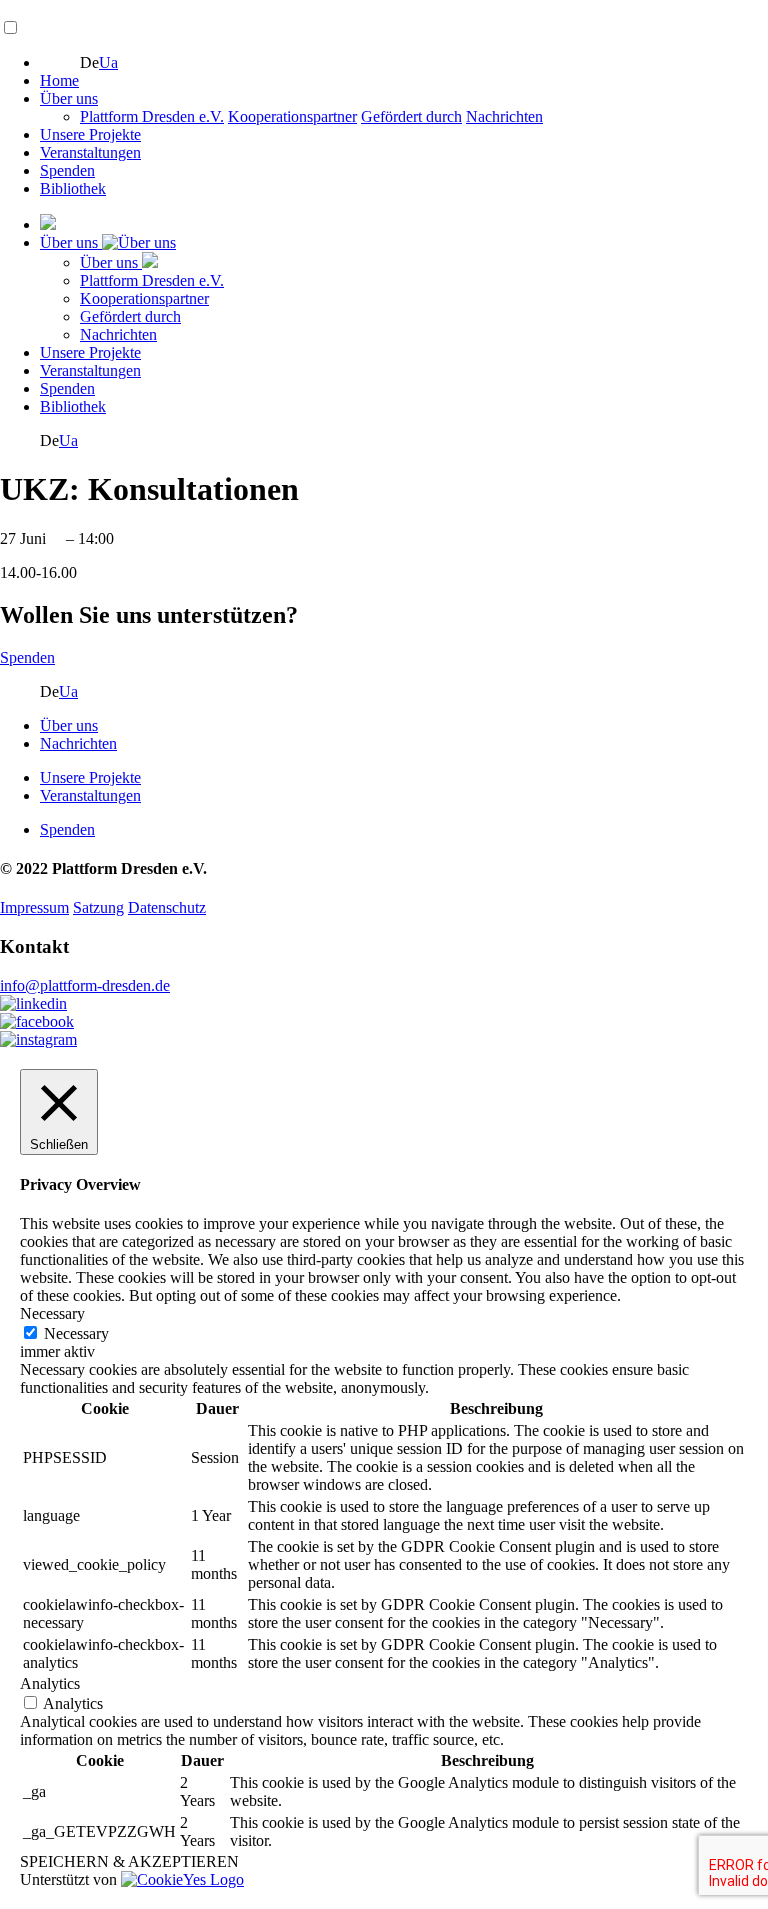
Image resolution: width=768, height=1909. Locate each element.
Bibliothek (73, 188)
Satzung (98, 907)
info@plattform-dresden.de (85, 985)
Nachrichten (504, 116)
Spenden (67, 170)
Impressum (34, 907)
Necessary (76, 1333)
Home (59, 80)
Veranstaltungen (90, 152)
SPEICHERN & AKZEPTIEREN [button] (129, 1861)
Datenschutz (167, 907)
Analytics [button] (50, 1683)
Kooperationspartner (292, 116)
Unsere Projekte (90, 134)
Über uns (69, 98)
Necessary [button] (52, 1313)
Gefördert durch (411, 116)
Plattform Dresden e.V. (152, 116)
